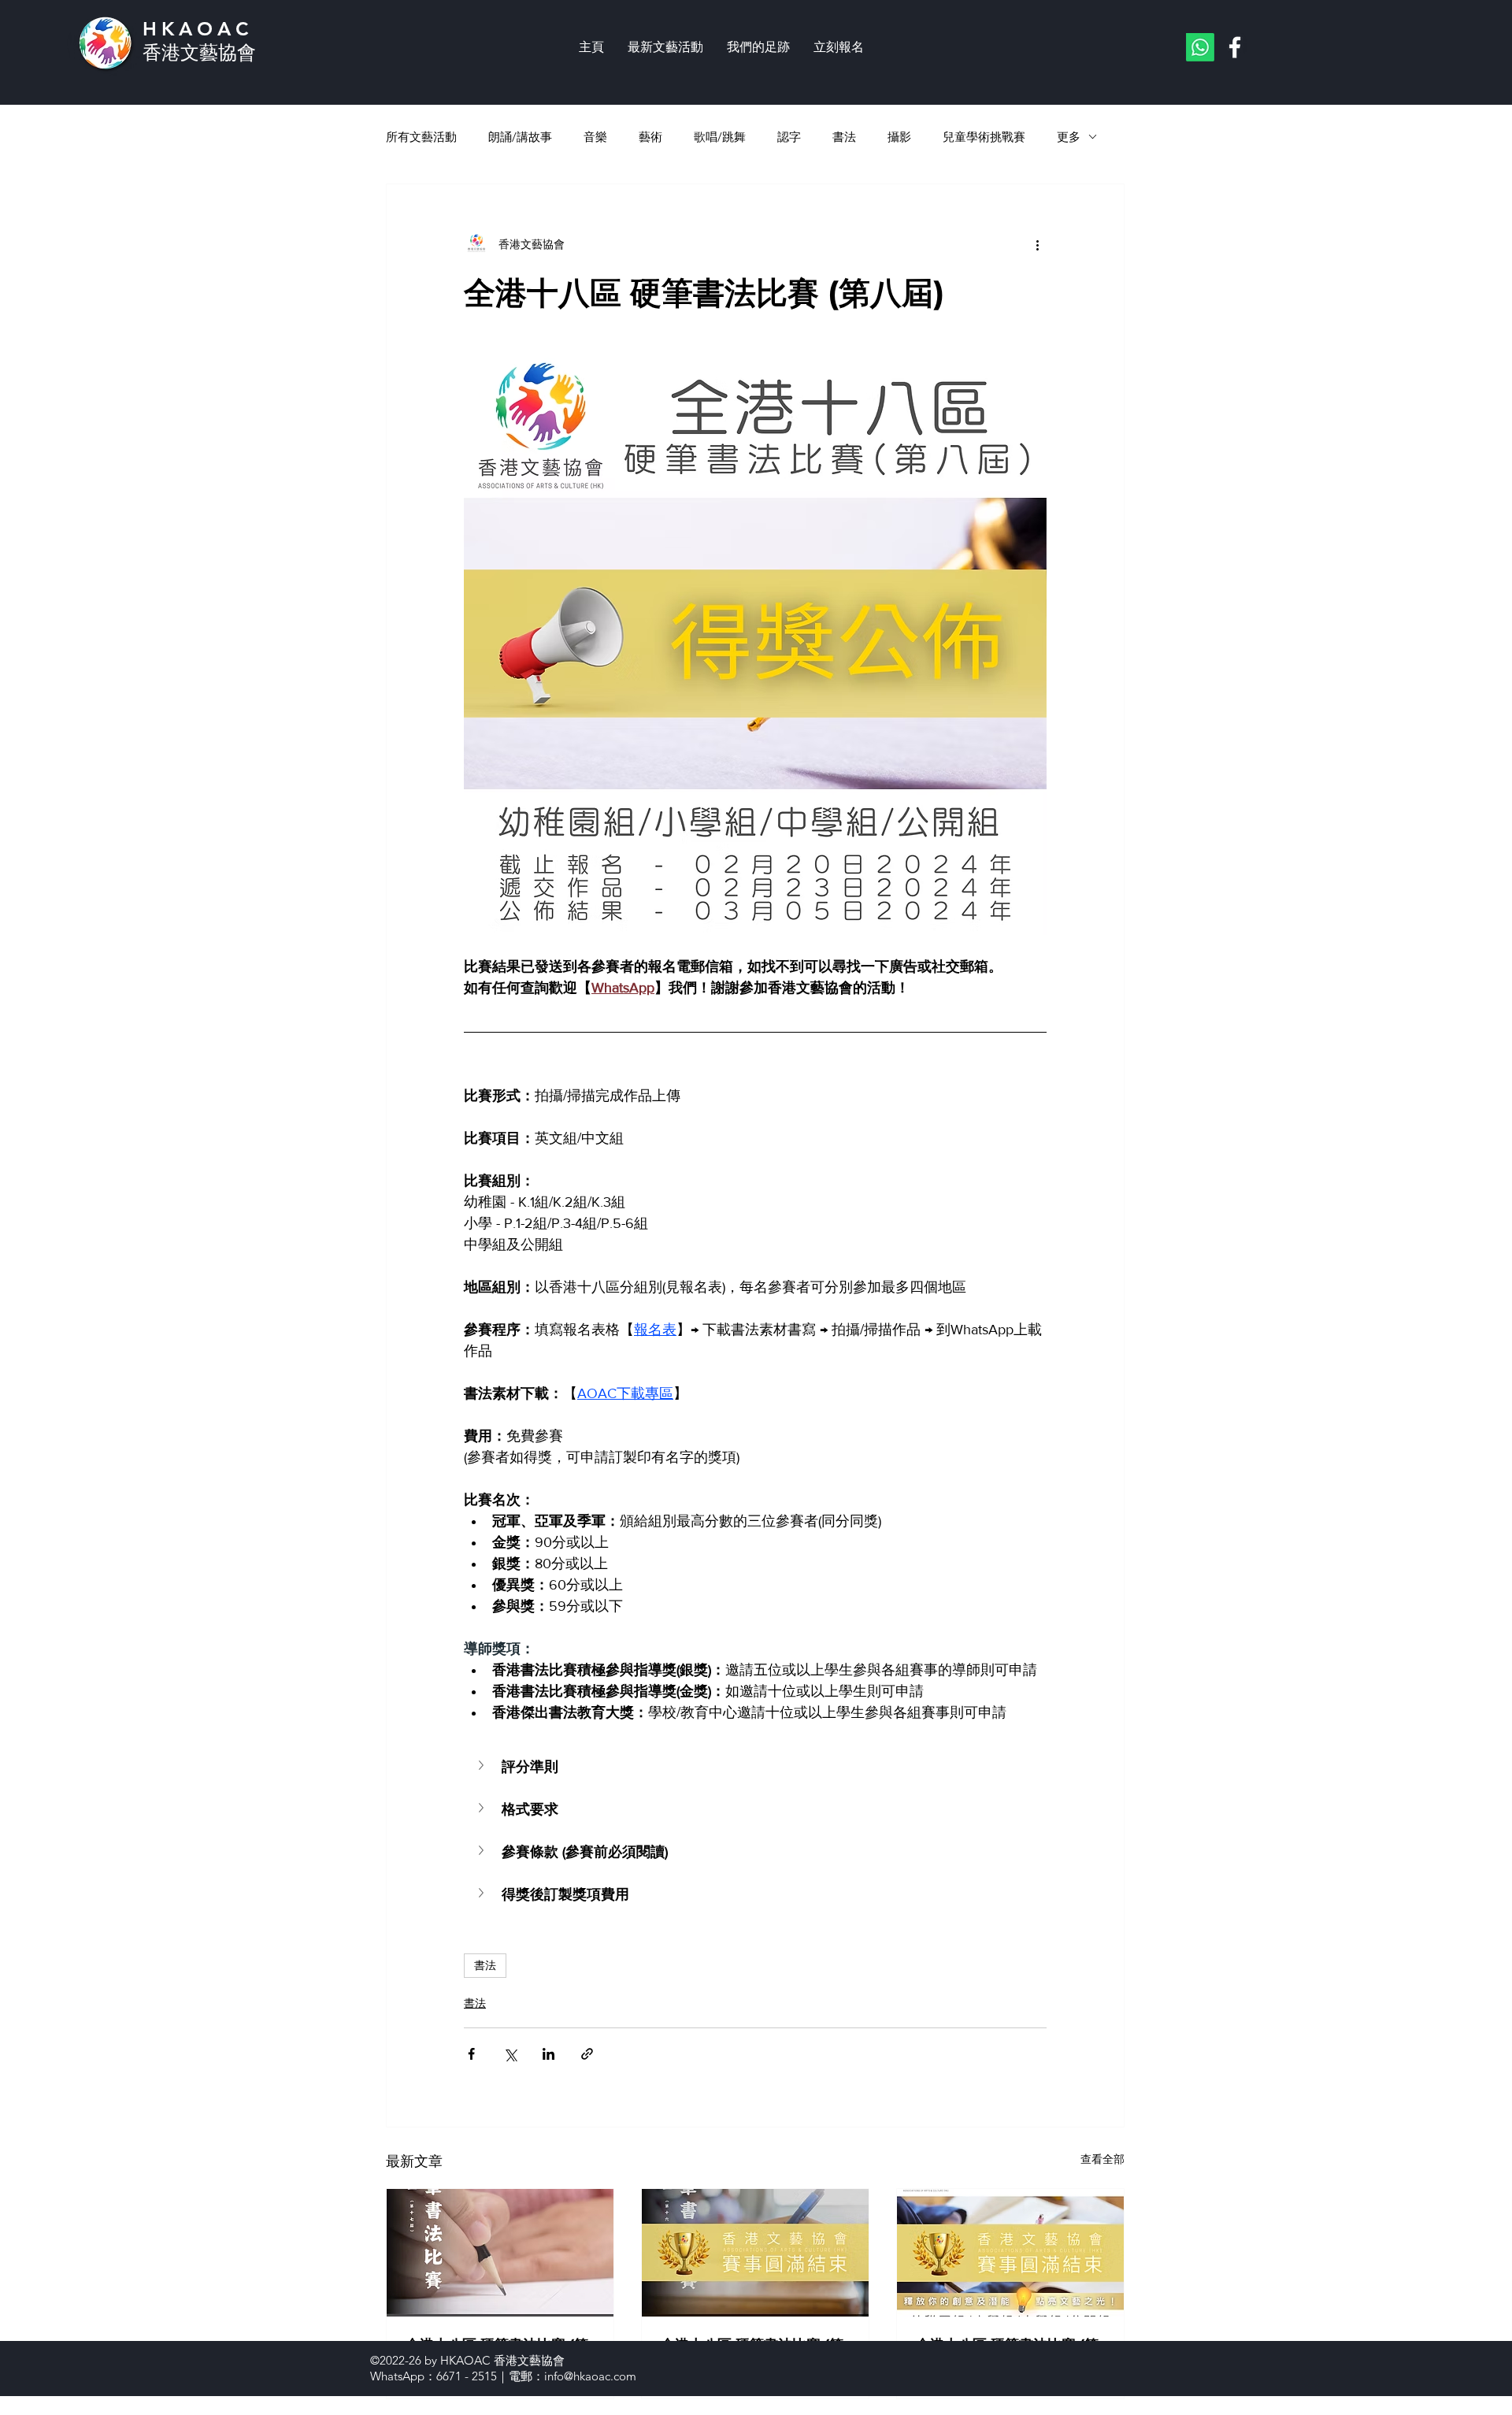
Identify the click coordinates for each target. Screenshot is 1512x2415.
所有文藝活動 (421, 137)
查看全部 (1102, 2159)
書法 (844, 137)
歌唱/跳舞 (720, 137)
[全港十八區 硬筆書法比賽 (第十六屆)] (755, 2253)
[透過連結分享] (587, 2054)
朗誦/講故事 (520, 137)
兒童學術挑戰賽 (984, 137)
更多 (1069, 137)
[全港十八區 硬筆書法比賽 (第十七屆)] (500, 2253)
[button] (755, 1767)
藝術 (650, 137)
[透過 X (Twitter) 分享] (510, 2054)
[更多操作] (1037, 244)
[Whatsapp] (1200, 47)
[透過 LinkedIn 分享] (548, 2054)
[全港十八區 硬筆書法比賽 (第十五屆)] (1010, 2253)
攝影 (899, 137)
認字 (789, 137)
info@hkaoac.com (590, 2376)
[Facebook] (1235, 47)
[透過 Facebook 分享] (471, 2054)
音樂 (595, 137)
